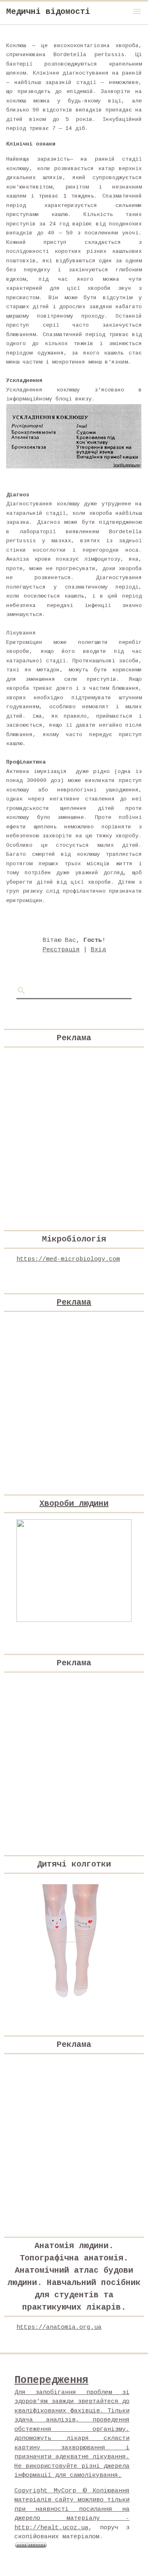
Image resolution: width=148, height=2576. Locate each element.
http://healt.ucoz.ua (51, 2528)
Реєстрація (61, 950)
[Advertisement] (74, 1128)
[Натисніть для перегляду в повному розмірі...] (74, 467)
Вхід (98, 950)
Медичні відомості (48, 12)
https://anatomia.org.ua (59, 2327)
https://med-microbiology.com (68, 1259)
